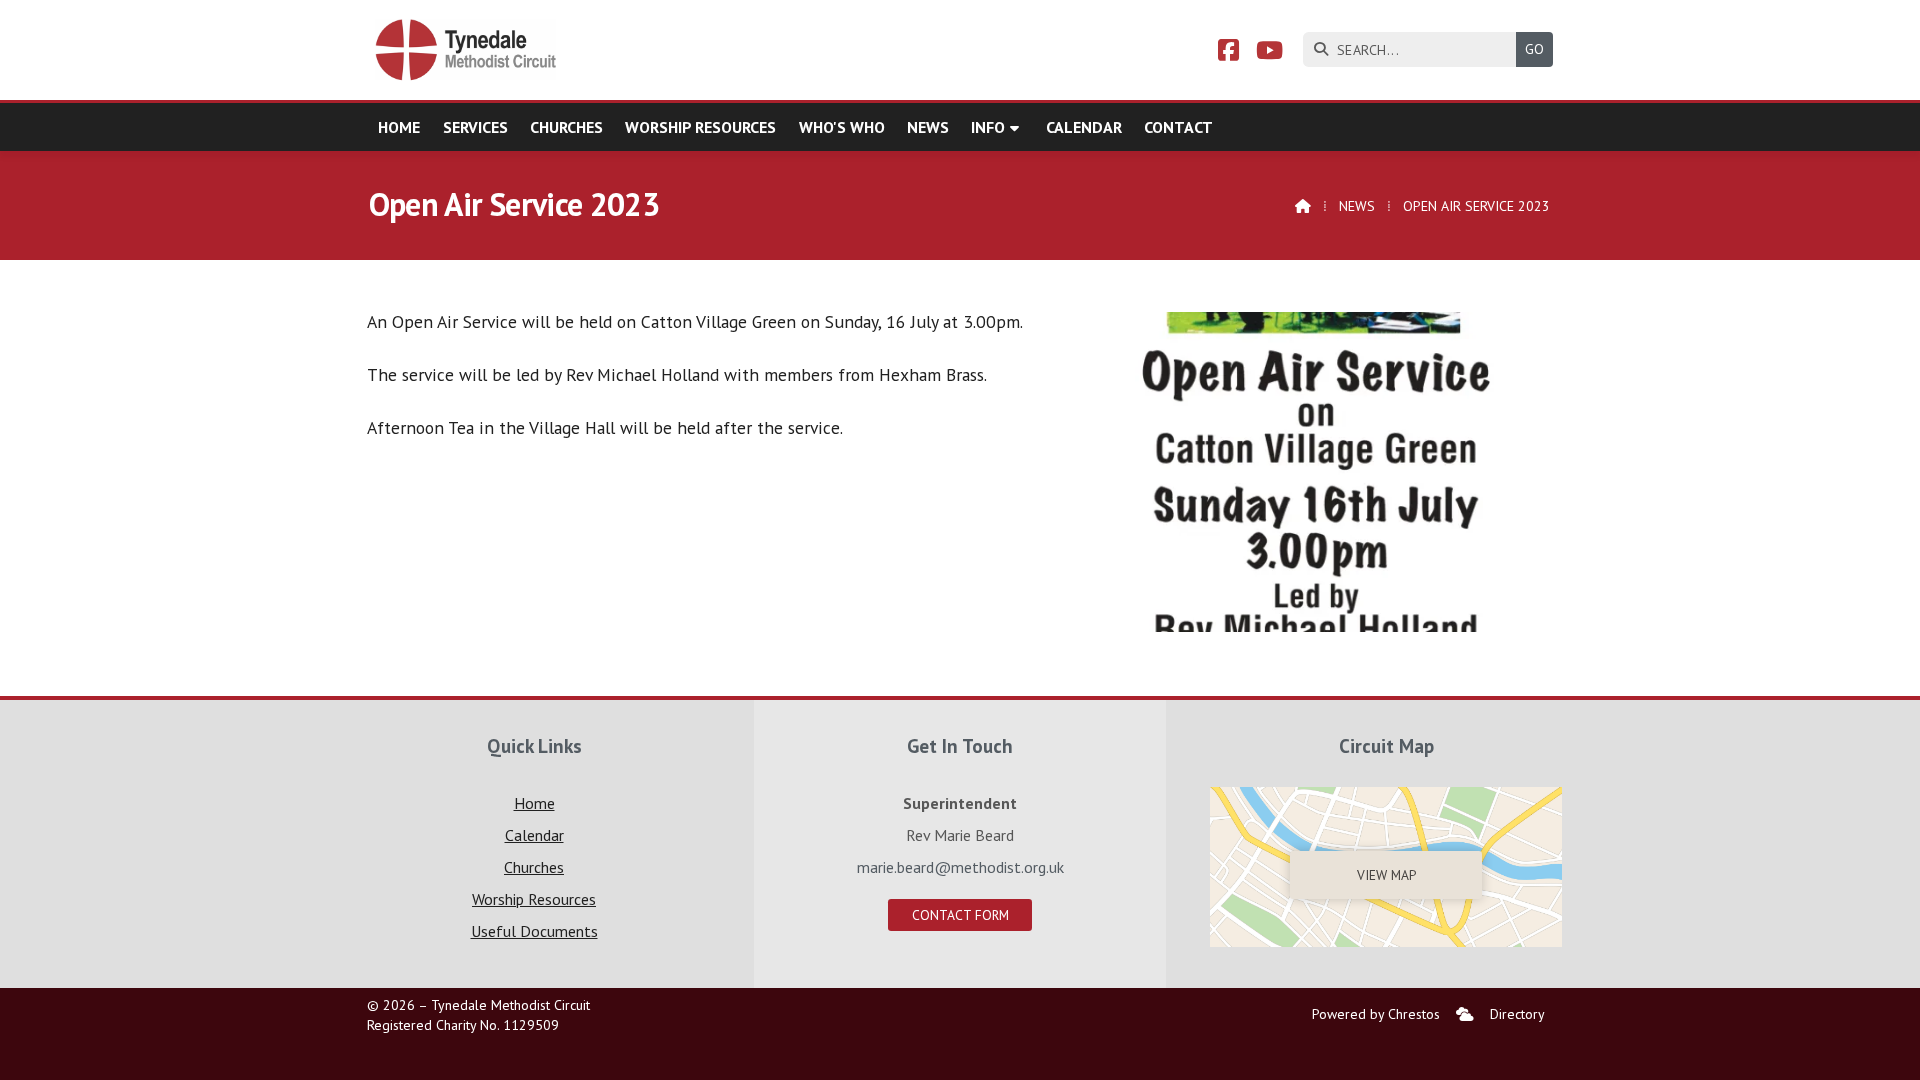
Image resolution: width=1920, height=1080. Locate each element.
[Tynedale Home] (467, 50)
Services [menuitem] (475, 127)
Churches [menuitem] (566, 127)
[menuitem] (1465, 1014)
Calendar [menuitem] (1084, 127)
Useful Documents (534, 931)
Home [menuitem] (399, 127)
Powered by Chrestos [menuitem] (1376, 1014)
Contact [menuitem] (1178, 127)
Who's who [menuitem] (842, 127)
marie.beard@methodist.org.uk (960, 867)
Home (534, 803)
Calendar (534, 835)
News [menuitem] (928, 127)
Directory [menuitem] (1517, 1014)
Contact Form (960, 915)
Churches (534, 867)
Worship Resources (534, 899)
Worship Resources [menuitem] (700, 127)
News (1357, 206)
